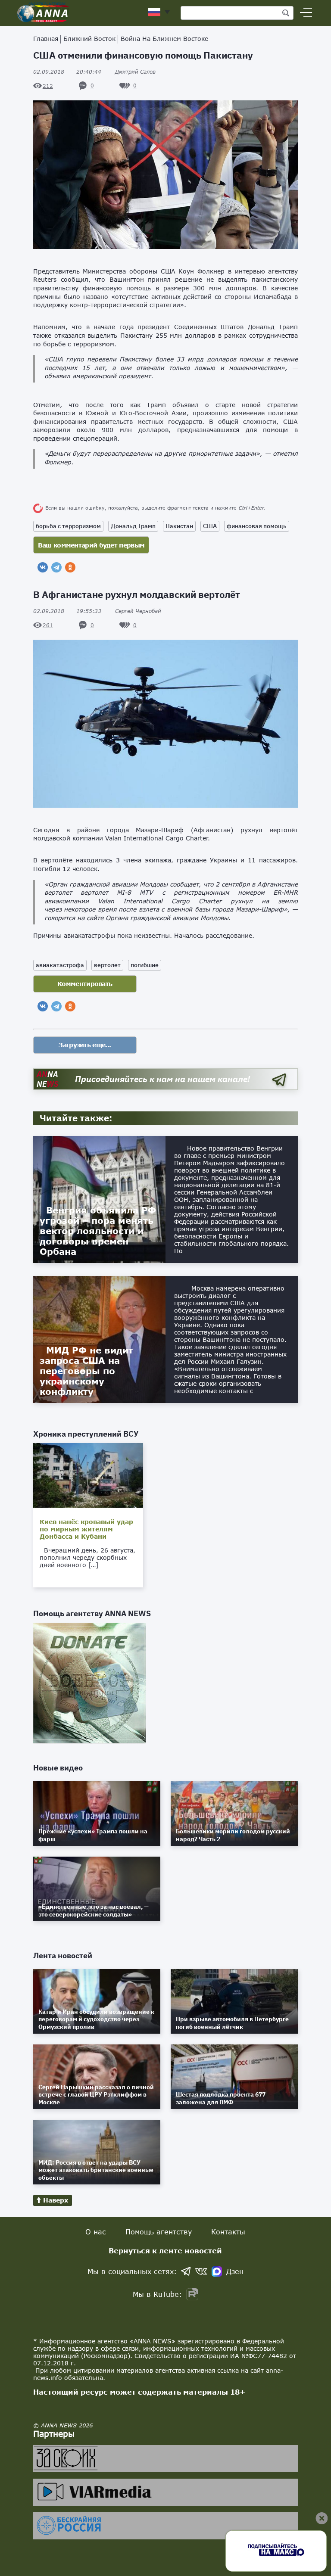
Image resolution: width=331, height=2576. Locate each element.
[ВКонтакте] (43, 567)
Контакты (228, 2232)
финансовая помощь (257, 526)
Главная (46, 39)
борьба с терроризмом (68, 526)
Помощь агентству (159, 2232)
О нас (96, 2232)
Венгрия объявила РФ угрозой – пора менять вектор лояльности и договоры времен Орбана (98, 1231)
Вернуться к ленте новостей (165, 2251)
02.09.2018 (67, 72)
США (210, 526)
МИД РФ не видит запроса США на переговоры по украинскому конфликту (86, 1371)
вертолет (107, 965)
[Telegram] (56, 567)
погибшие (145, 965)
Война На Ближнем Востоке (164, 39)
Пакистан (179, 526)
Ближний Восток (89, 39)
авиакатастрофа (60, 965)
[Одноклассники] (70, 567)
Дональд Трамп (133, 526)
